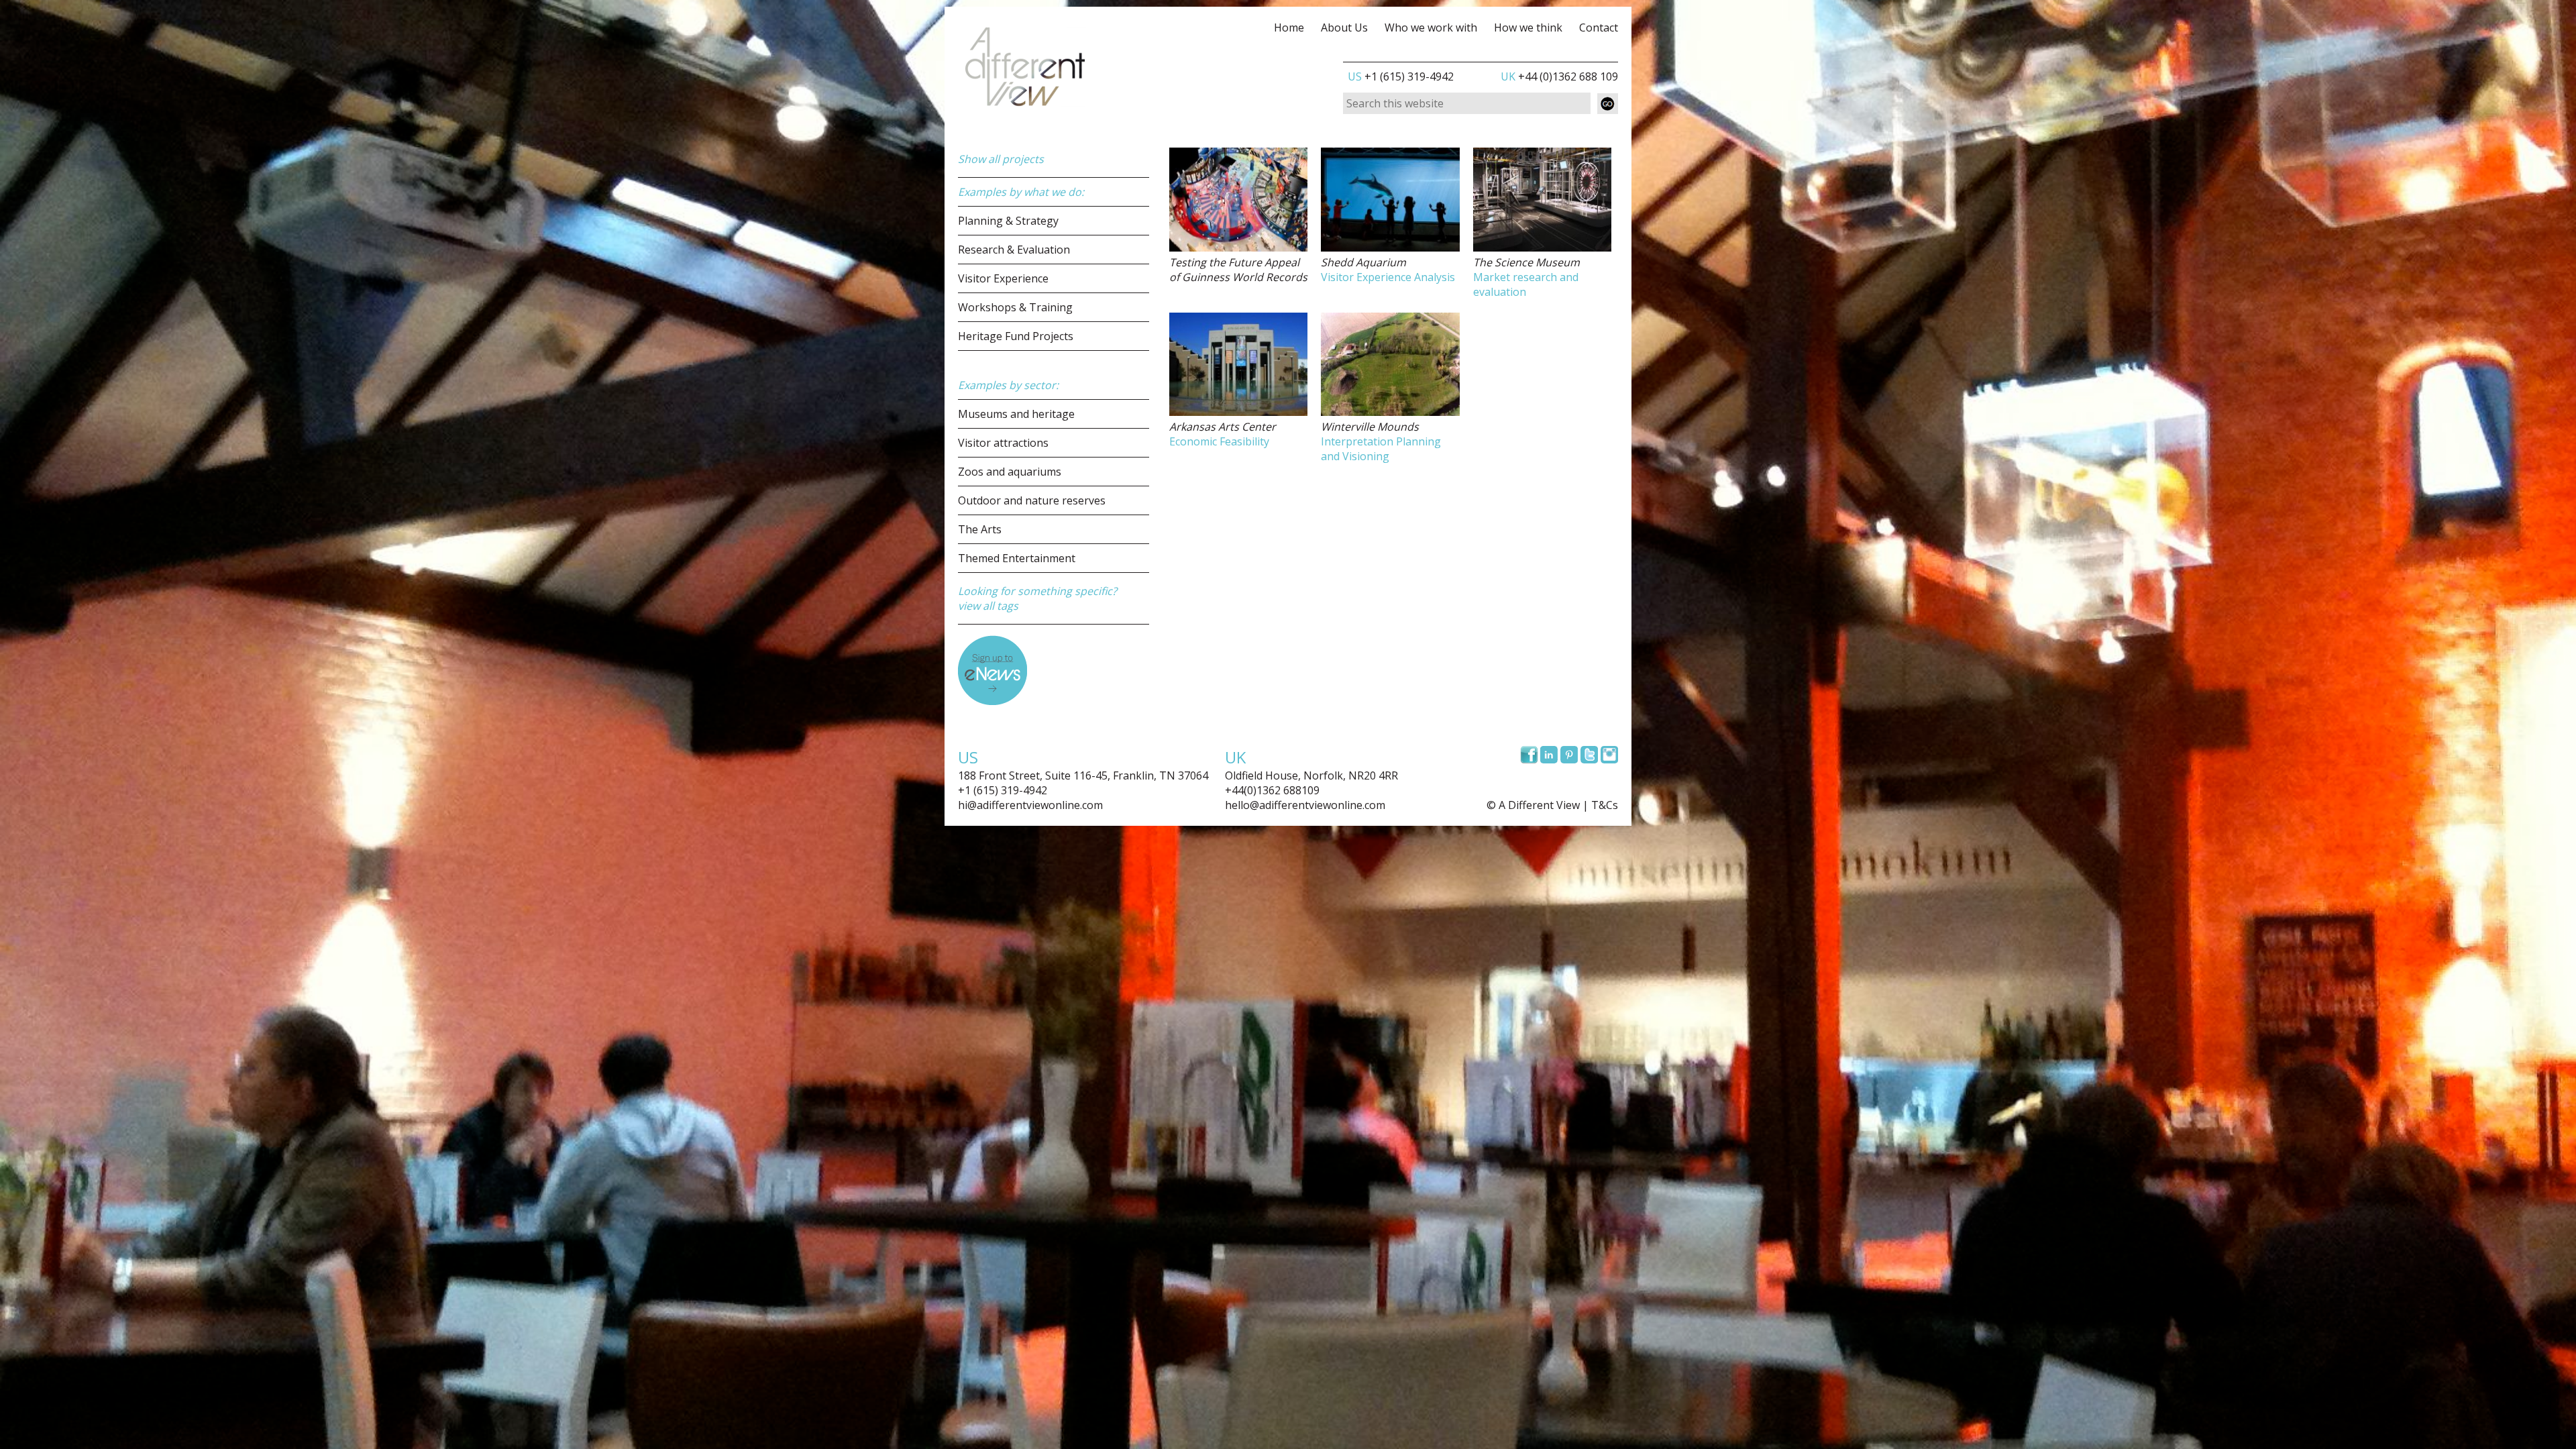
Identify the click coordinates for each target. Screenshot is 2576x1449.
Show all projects (1001, 159)
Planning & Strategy (1008, 221)
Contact (1599, 28)
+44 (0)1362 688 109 (1559, 76)
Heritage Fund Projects (1016, 336)
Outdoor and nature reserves (1032, 500)
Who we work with (1431, 28)
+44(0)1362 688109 (1272, 790)
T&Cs (1605, 805)
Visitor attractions (1003, 443)
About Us (1344, 28)
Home (1289, 28)
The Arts (980, 529)
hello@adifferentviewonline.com (1305, 805)
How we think (1528, 28)
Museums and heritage (1016, 414)
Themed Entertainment (1017, 558)
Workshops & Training (1015, 307)
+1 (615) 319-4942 (1401, 76)
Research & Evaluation (1014, 250)
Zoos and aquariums (1010, 472)
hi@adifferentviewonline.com (1030, 805)
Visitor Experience (1003, 278)
